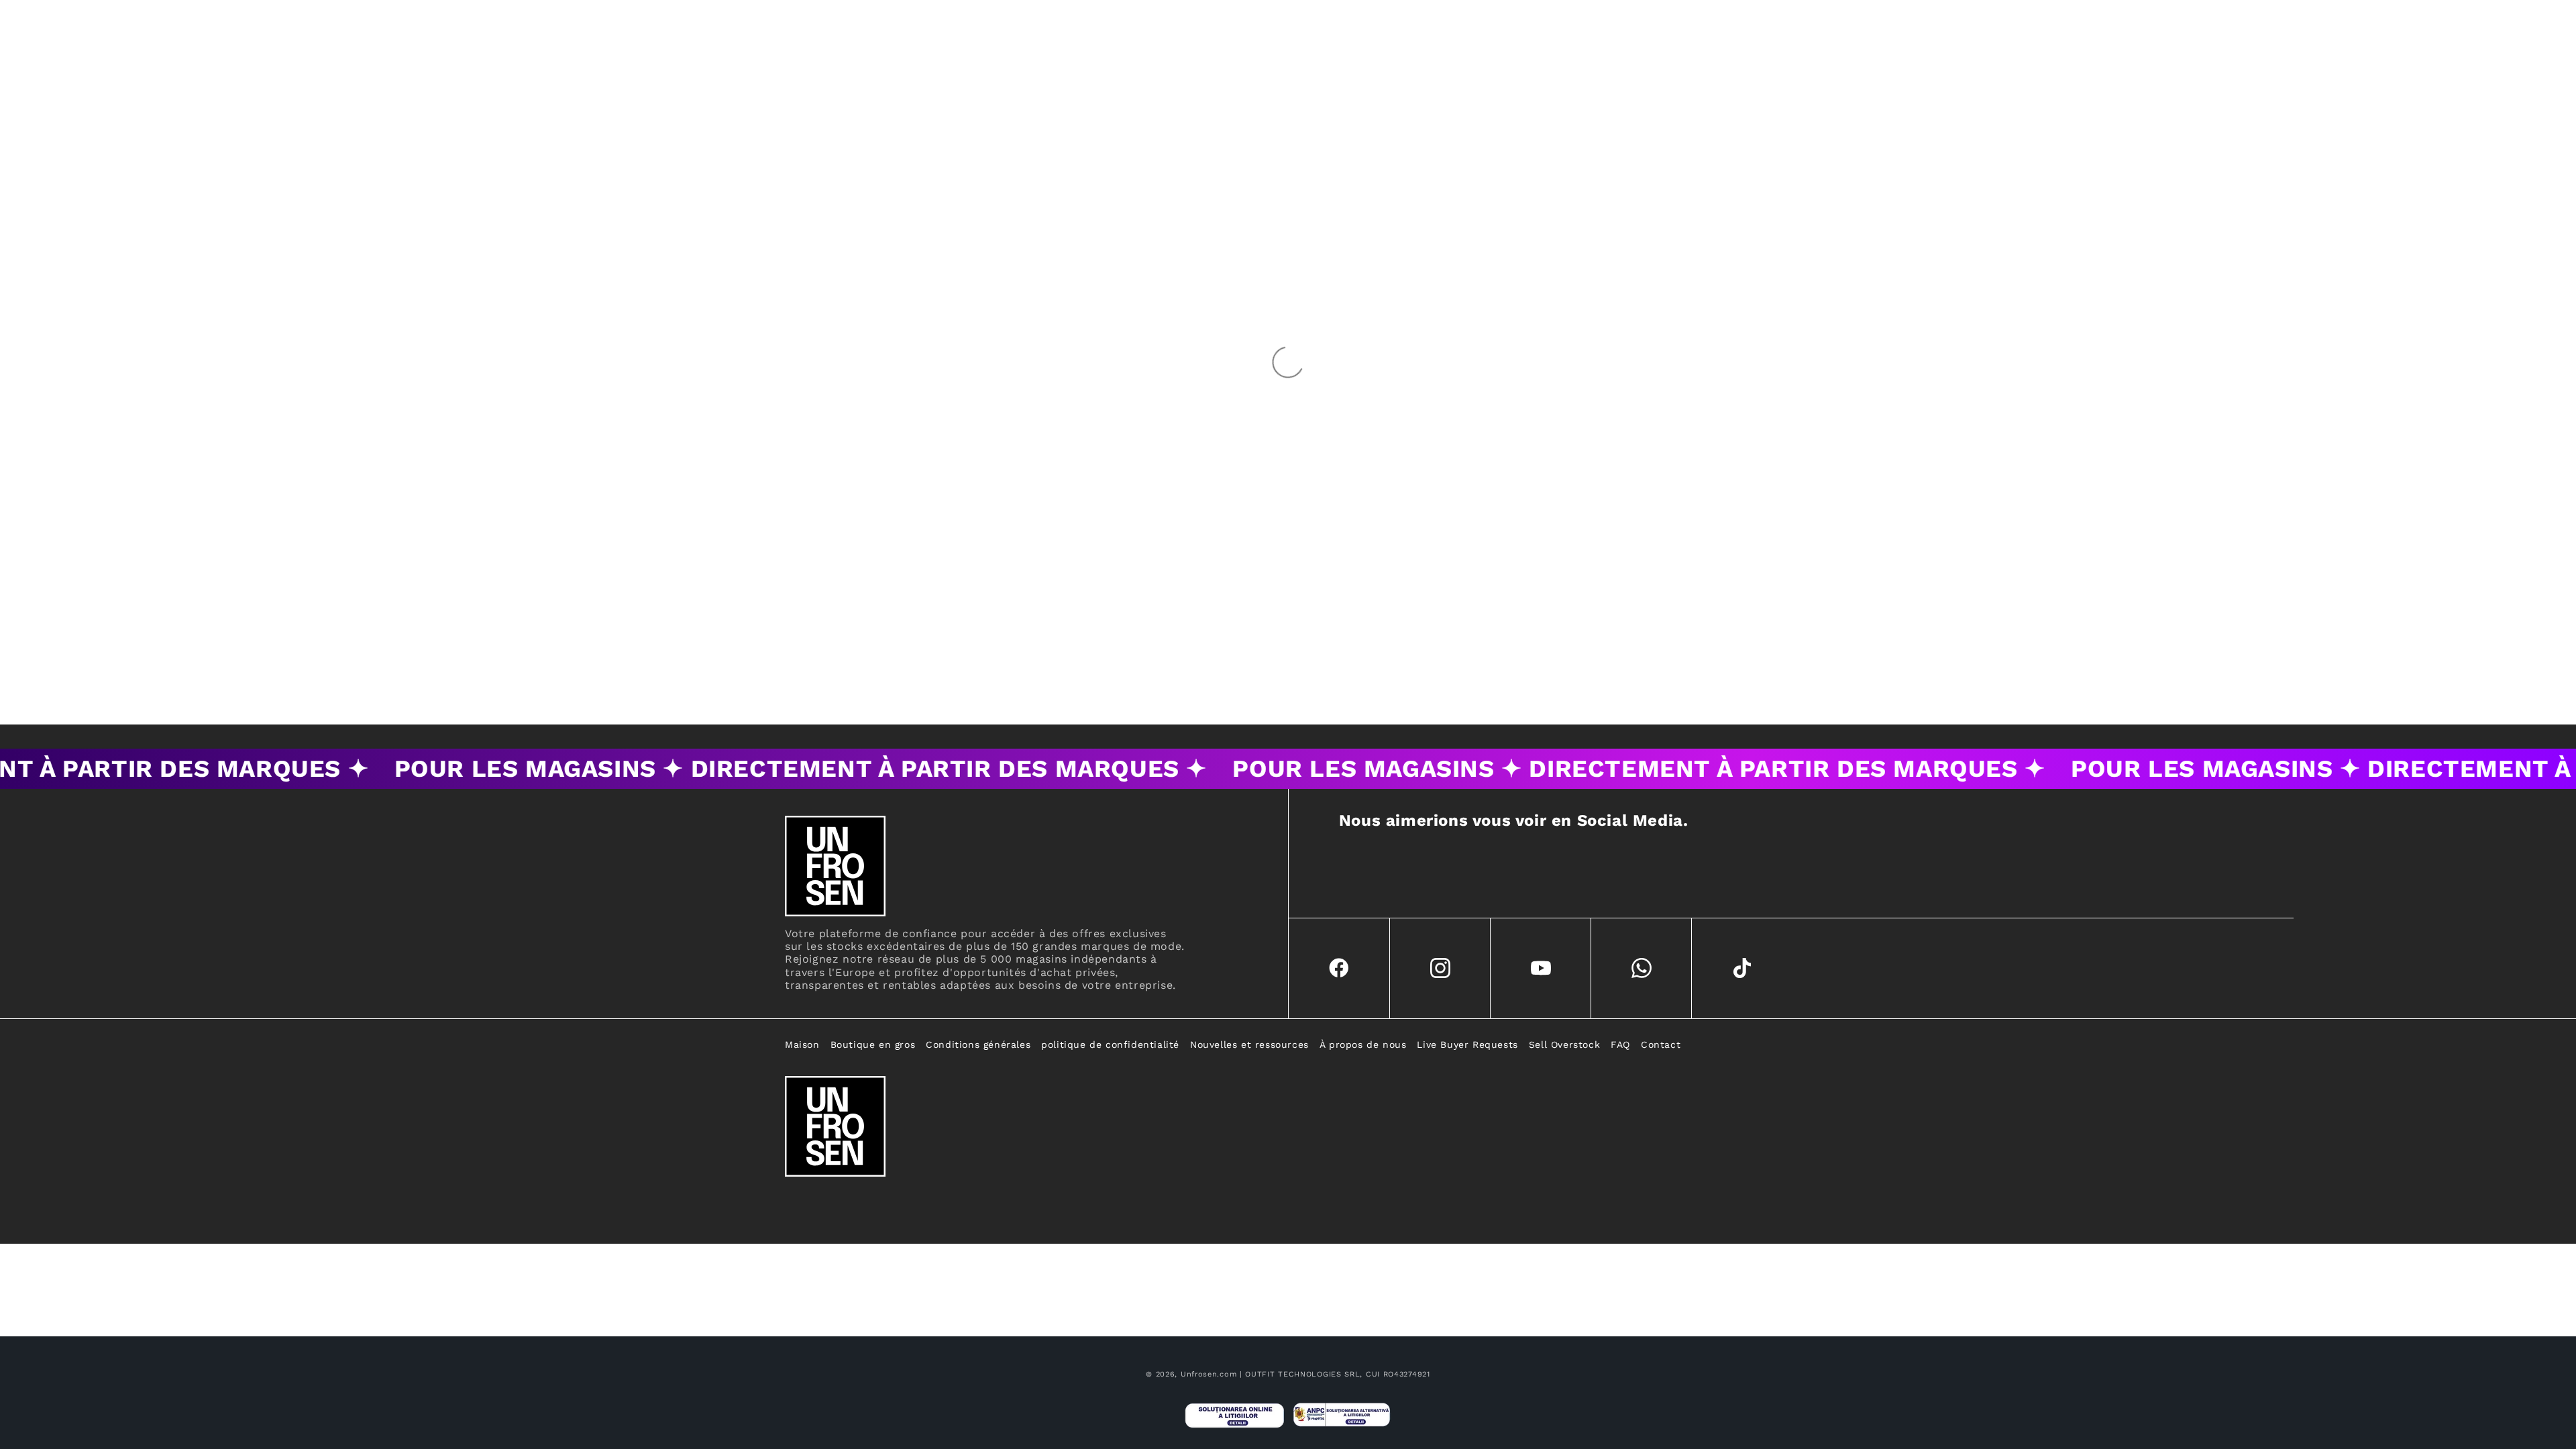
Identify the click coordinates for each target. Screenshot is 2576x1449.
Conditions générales (978, 1044)
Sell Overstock (1564, 1044)
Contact (1661, 1044)
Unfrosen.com (1209, 1374)
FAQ (1620, 1044)
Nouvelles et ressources (1249, 1044)
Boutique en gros (873, 1044)
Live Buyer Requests (1467, 1044)
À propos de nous (1363, 1044)
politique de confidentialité (1110, 1044)
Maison (802, 1044)
